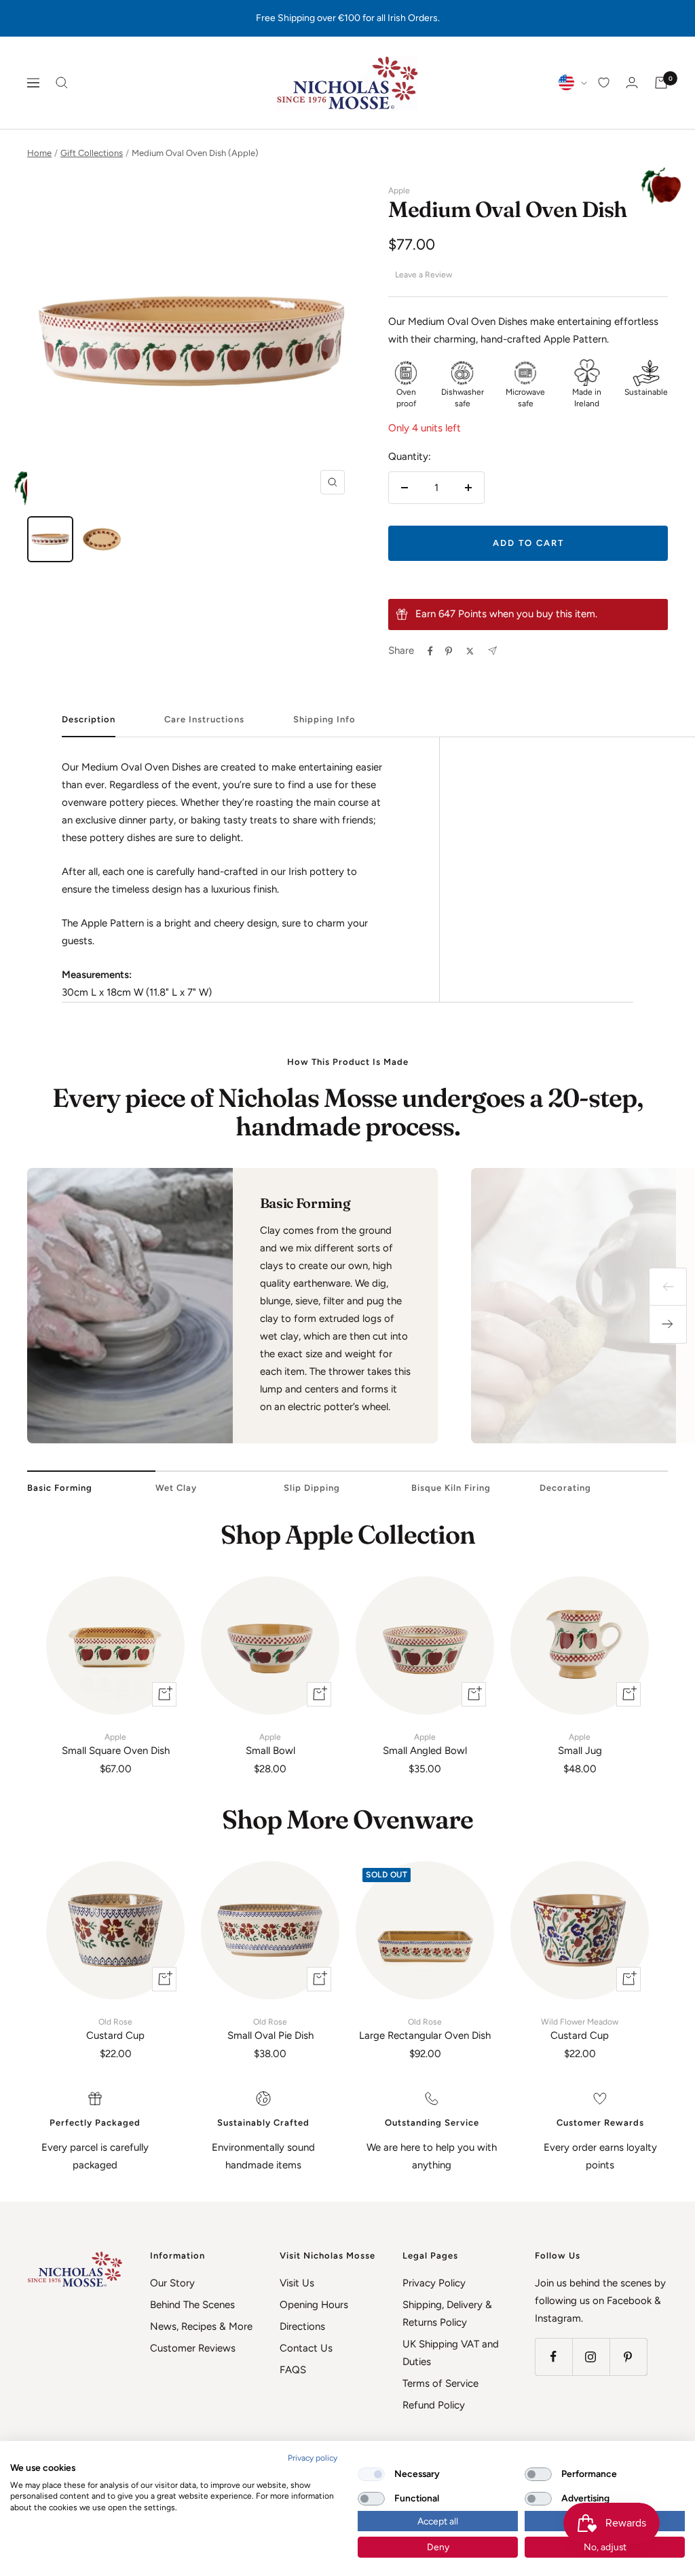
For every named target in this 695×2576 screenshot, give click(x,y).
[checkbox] (371, 2474)
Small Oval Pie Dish (270, 2029)
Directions (302, 2326)
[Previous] (668, 1287)
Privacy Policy (434, 2283)
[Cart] (661, 83)
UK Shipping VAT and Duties (451, 2353)
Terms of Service (440, 2383)
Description (89, 719)
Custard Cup (115, 2029)
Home (39, 153)
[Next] (668, 1325)
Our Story (172, 2283)
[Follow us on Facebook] (553, 2357)
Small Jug (580, 1744)
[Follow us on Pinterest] (628, 2357)
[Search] (62, 83)
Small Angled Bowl (425, 1744)
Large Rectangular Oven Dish (425, 2029)
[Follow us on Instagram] (591, 2357)
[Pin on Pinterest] (449, 651)
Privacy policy (313, 2458)
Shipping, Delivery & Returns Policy (447, 2314)
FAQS (293, 2370)
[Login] (632, 82)
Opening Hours (314, 2305)
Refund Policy (434, 2405)
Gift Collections (92, 153)
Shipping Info (324, 719)
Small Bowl (270, 1744)
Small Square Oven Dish (116, 1744)
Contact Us (306, 2348)
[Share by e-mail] (492, 651)
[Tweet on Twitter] (470, 651)
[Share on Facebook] (430, 651)
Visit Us (297, 2283)
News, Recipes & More (201, 2326)
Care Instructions (204, 719)
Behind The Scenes (192, 2305)
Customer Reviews (193, 2348)
